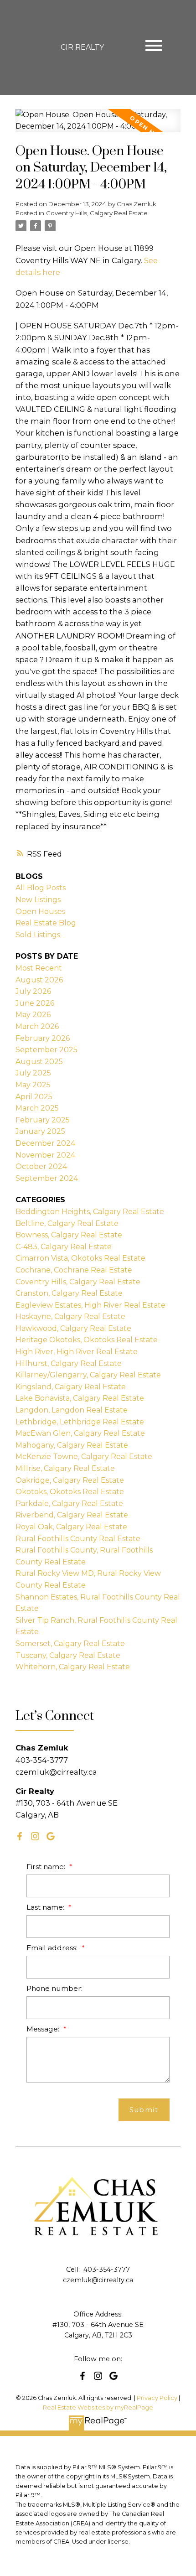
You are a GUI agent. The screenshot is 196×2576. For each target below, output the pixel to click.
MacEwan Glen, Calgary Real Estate (80, 1433)
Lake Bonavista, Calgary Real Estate (80, 1398)
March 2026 (37, 1026)
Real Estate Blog (46, 923)
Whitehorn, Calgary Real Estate (73, 1667)
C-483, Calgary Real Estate (64, 1247)
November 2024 (45, 1155)
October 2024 (41, 1166)
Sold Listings (38, 935)
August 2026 (39, 980)
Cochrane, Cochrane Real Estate (74, 1270)
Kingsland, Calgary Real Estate (71, 1387)
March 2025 (37, 1108)
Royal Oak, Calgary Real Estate (71, 1527)
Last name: (46, 1907)
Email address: (53, 1948)
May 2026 (33, 1015)
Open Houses (40, 911)
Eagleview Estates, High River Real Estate (90, 1305)
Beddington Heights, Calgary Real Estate (90, 1212)
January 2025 (40, 1131)
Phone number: (54, 1988)
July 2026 (33, 991)
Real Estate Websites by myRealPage (98, 2407)
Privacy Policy (157, 2398)
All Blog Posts (41, 888)
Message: (44, 2029)
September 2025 (46, 1050)
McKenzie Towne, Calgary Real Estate (84, 1457)
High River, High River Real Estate (77, 1352)
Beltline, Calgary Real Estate (67, 1223)
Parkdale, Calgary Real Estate (69, 1504)
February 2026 (43, 1038)
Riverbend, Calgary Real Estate (72, 1515)
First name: (47, 1867)
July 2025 (33, 1073)
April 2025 (34, 1097)
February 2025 (43, 1120)
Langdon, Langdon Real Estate (72, 1410)
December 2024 (45, 1143)
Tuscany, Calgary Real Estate (68, 1655)
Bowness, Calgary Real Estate (69, 1235)
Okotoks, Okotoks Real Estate (70, 1492)
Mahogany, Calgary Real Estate (72, 1445)
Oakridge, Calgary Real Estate (70, 1480)
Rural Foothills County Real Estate (78, 1539)
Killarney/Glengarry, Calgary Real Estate (88, 1375)
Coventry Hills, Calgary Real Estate (97, 213)
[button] (20, 1836)
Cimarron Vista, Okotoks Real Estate (80, 1258)
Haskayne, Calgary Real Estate (70, 1317)
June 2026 (35, 1003)
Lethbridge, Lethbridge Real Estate (80, 1422)
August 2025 (39, 1062)
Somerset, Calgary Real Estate (70, 1644)
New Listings (38, 900)
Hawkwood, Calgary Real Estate (73, 1328)
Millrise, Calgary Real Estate (65, 1468)
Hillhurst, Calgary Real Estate (69, 1363)
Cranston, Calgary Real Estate (69, 1293)
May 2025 (33, 1085)
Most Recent (39, 968)
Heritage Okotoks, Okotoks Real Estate (87, 1340)
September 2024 (47, 1178)
